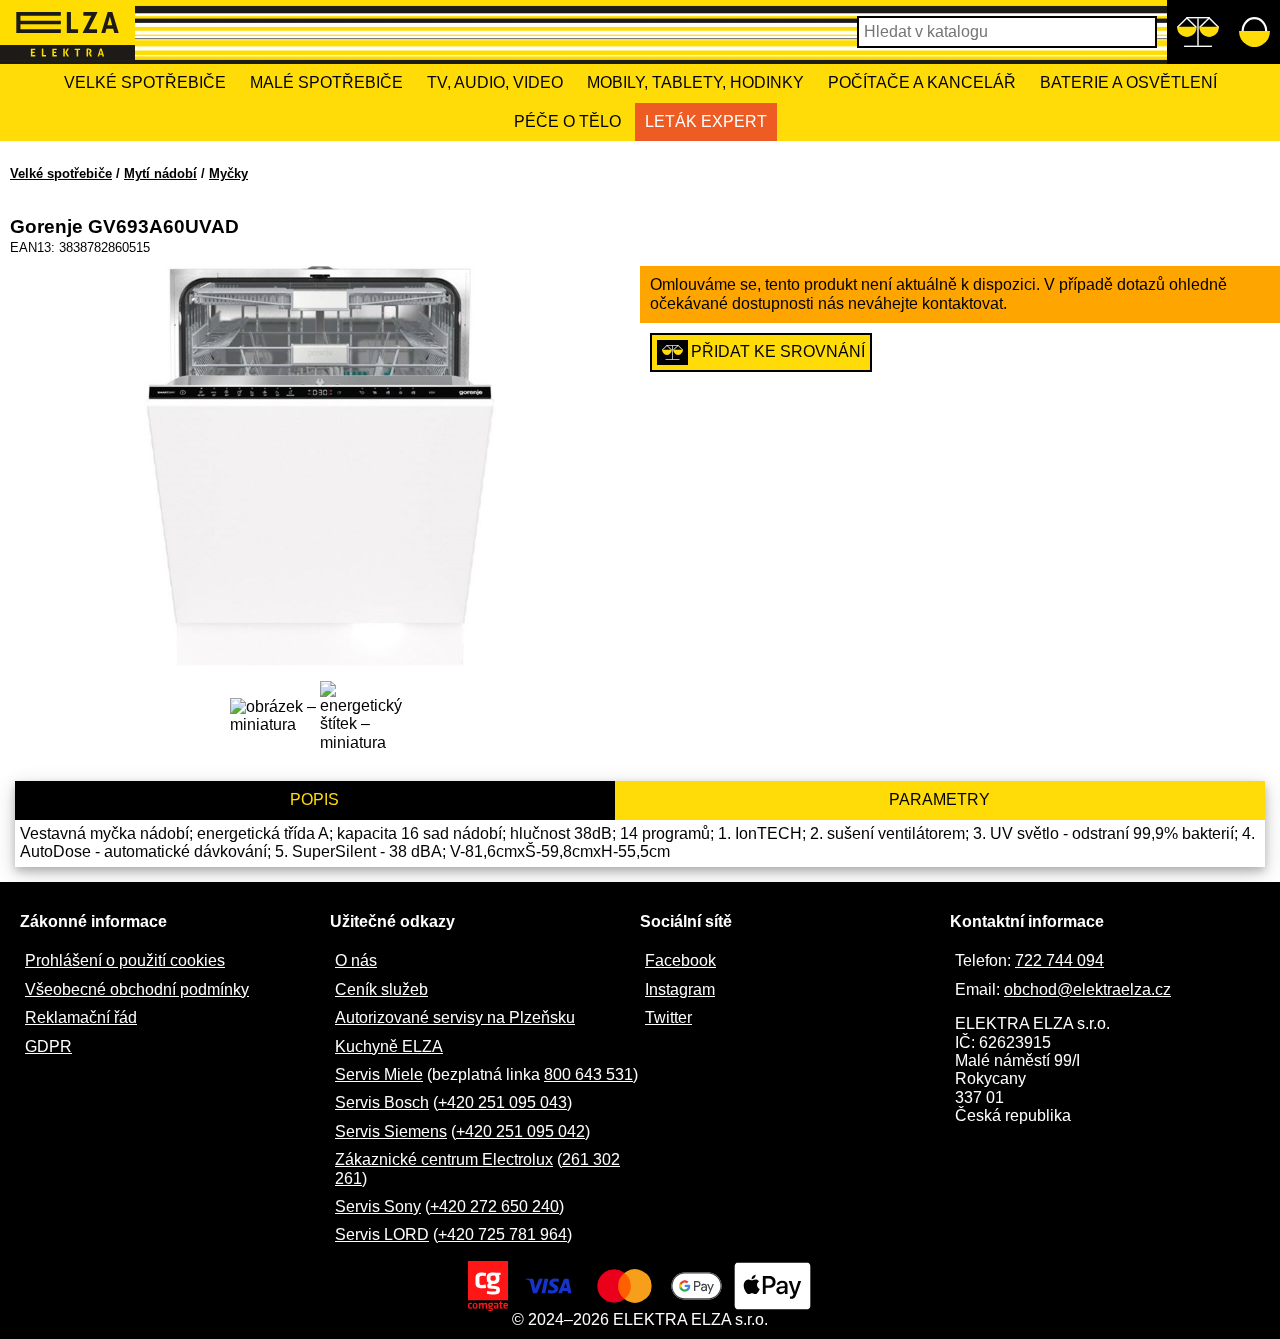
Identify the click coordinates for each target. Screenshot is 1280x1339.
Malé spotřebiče (326, 82)
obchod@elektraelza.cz (1087, 989)
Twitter (668, 1017)
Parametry (939, 799)
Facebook (680, 960)
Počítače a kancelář (922, 82)
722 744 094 (1059, 960)
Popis (314, 799)
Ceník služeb (381, 989)
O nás (356, 960)
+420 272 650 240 (494, 1206)
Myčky (228, 173)
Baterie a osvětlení (1128, 82)
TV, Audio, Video (495, 82)
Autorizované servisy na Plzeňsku (455, 1017)
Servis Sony (378, 1206)
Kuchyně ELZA (389, 1046)
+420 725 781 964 (502, 1234)
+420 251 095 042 (520, 1131)
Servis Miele (379, 1074)
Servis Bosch (382, 1102)
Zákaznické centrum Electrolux (444, 1159)
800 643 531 (588, 1074)
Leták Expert (706, 121)
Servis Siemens (391, 1131)
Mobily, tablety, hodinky (695, 82)
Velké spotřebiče (145, 82)
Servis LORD (382, 1234)
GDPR (48, 1046)
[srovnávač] (1197, 32)
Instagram (680, 989)
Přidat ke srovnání (778, 351)
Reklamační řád (81, 1017)
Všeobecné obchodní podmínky (137, 989)
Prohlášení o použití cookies (125, 960)
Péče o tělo (567, 121)
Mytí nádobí (160, 173)
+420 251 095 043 (502, 1102)
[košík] (1254, 32)
